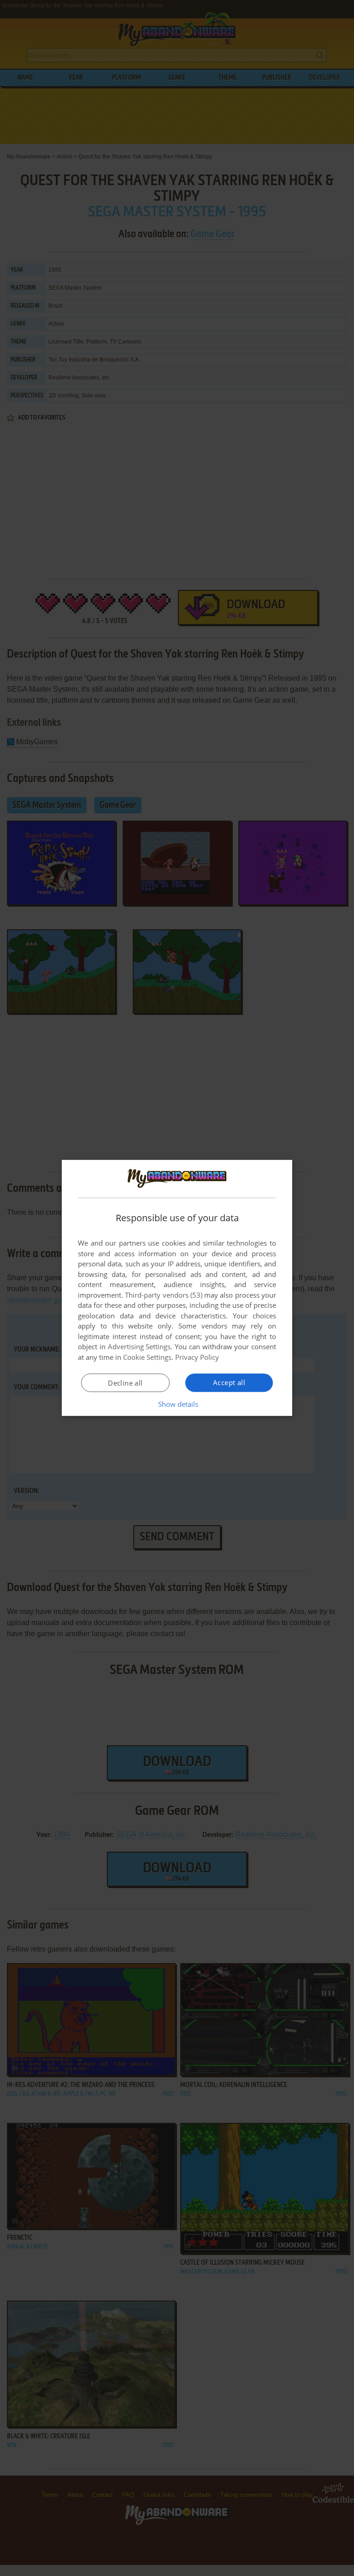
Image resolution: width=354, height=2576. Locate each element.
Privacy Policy (197, 1357)
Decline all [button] (125, 1383)
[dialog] (177, 1288)
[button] (177, 1404)
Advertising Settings (139, 1346)
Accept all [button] (229, 1382)
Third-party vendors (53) (164, 1295)
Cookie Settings (147, 1357)
